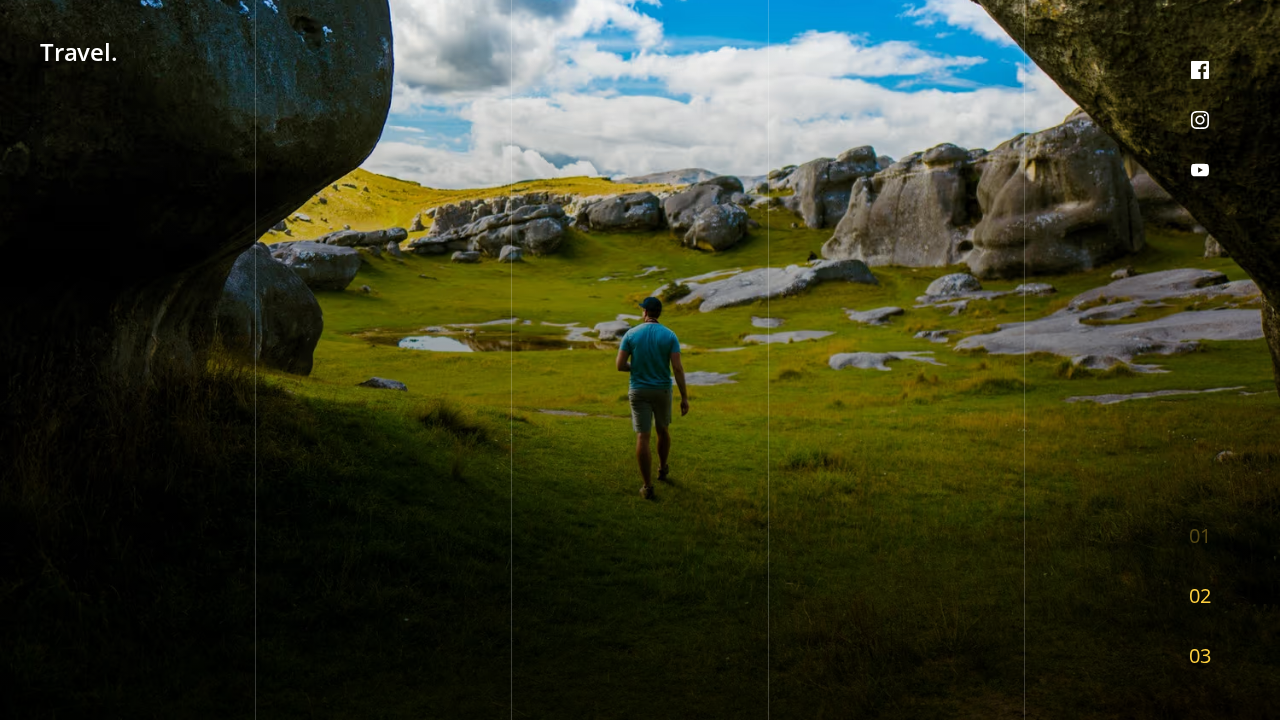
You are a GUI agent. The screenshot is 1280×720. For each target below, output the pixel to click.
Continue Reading (117, 654)
